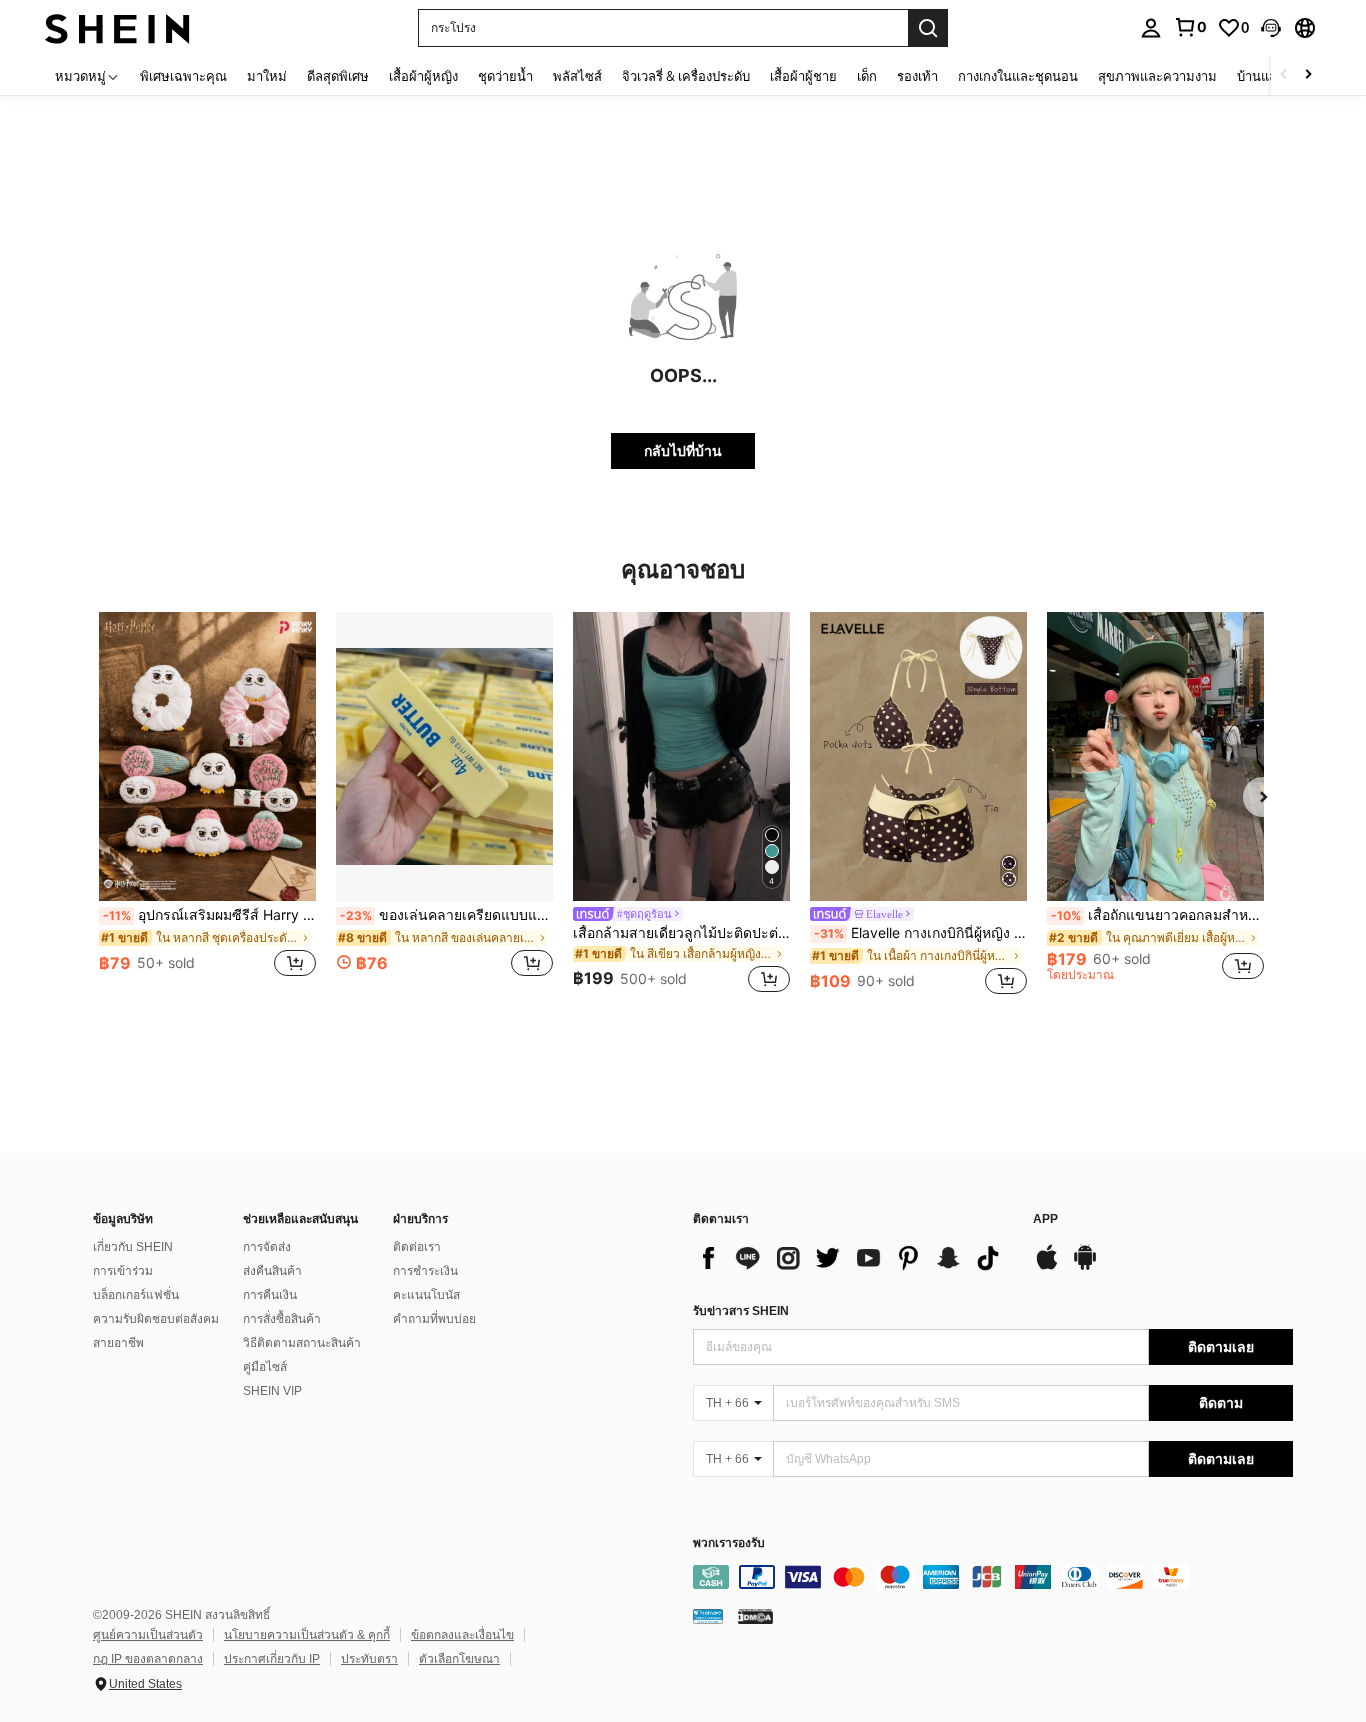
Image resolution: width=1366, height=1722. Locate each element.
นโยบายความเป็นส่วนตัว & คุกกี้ (307, 1635)
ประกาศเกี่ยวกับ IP (272, 1659)
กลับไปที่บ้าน (683, 450)
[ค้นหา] (928, 28)
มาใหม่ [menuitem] (267, 76)
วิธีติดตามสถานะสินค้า (302, 1343)
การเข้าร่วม (123, 1271)
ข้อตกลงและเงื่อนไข (462, 1635)
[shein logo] (117, 27)
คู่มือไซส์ (265, 1367)
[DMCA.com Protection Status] (755, 1616)
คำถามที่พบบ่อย (434, 1319)
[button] (1271, 28)
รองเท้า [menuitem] (917, 76)
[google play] (1085, 1267)
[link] (1190, 27)
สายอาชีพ (118, 1343)
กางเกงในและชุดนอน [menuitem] (1018, 76)
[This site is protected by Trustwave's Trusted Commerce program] (708, 1616)
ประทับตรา (369, 1659)
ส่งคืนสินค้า (272, 1271)
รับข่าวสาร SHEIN (741, 1311)
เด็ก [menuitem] (867, 76)
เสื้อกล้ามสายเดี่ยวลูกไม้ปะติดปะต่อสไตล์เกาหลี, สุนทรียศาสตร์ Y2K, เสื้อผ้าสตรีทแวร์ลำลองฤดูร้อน (681, 933)
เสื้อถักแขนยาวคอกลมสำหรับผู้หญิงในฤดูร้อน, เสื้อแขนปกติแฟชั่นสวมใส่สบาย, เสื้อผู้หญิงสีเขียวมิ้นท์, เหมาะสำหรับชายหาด (1157, 915)
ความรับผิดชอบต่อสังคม (156, 1319)
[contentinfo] (993, 1577)
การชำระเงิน (425, 1271)
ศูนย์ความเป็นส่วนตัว (148, 1635)
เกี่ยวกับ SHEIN (133, 1247)
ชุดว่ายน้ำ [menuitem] (505, 76)
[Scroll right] (1308, 75)
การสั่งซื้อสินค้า (282, 1319)
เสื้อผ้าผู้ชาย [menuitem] (803, 76)
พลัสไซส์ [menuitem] (577, 76)
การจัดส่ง (267, 1247)
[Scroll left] (1284, 75)
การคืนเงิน (270, 1295)
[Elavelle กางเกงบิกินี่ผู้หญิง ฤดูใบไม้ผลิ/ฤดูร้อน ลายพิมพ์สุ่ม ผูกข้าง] (918, 756)
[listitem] (207, 805)
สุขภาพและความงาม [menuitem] (1157, 76)
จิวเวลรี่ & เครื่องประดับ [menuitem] (686, 76)
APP (1045, 1219)
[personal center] (1151, 28)
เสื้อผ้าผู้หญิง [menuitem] (423, 76)
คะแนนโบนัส (426, 1295)
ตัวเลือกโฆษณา (459, 1659)
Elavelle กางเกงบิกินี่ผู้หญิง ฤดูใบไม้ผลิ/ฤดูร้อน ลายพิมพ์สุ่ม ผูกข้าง (920, 933)
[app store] (1047, 1267)
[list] (853, 1258)
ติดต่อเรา (417, 1247)
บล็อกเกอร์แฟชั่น (136, 1295)
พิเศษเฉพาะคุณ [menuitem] (183, 76)
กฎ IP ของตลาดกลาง (148, 1659)
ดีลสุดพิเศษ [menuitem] (338, 76)
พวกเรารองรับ (729, 1543)
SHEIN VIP (272, 1391)
